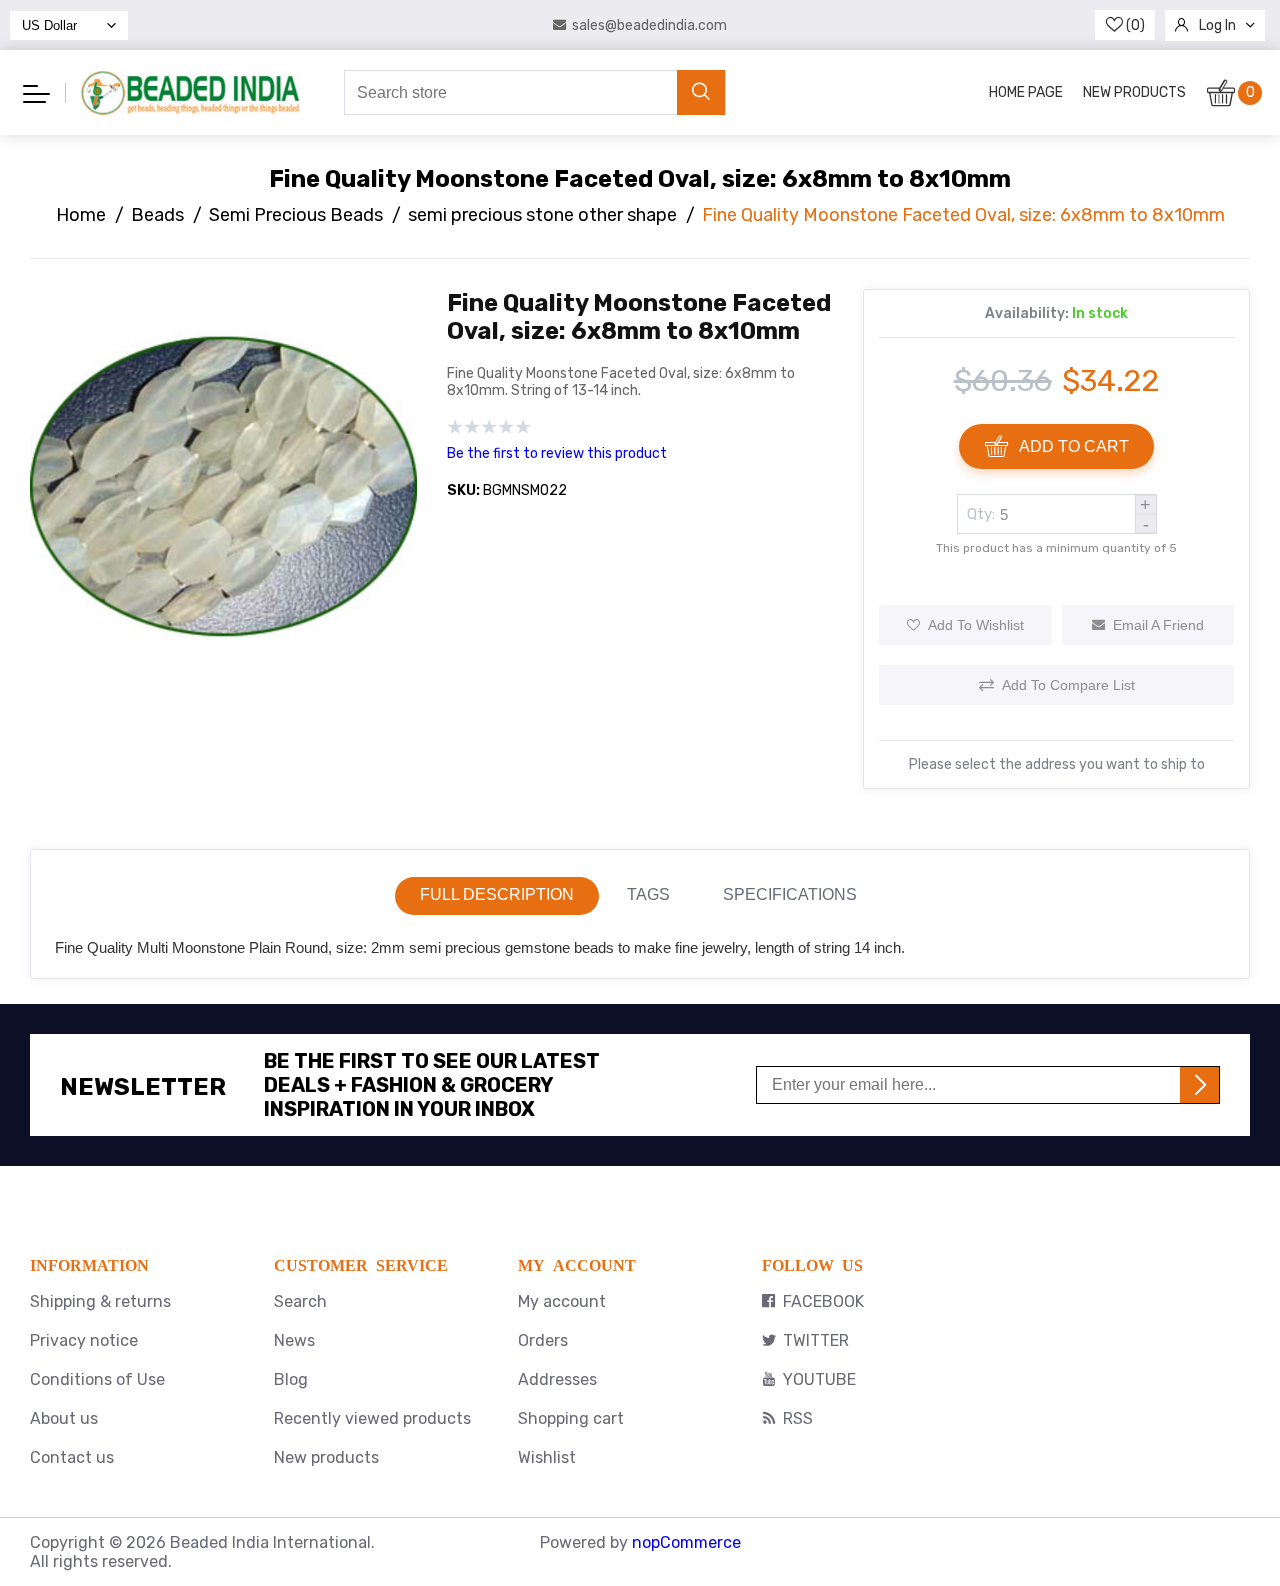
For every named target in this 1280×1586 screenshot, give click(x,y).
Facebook (823, 1301)
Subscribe (1199, 1085)
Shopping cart (571, 1418)
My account (562, 1301)
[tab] (497, 896)
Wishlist (547, 1457)
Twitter (816, 1340)
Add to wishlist (976, 625)
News (294, 1340)
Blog (291, 1379)
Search (300, 1301)
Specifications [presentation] (790, 894)
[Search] (701, 92)
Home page (1026, 92)
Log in (1217, 25)
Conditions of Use (97, 1379)
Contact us (72, 1457)
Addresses (557, 1379)
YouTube (819, 1379)
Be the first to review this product (557, 453)
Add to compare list (1068, 685)
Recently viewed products (372, 1418)
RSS (798, 1418)
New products (1134, 92)
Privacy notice (84, 1340)
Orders (543, 1340)
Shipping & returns (100, 1301)
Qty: (981, 514)
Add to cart (1074, 446)
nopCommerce (686, 1542)
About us (64, 1418)
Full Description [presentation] (497, 894)
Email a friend (1158, 625)
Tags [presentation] (648, 894)
